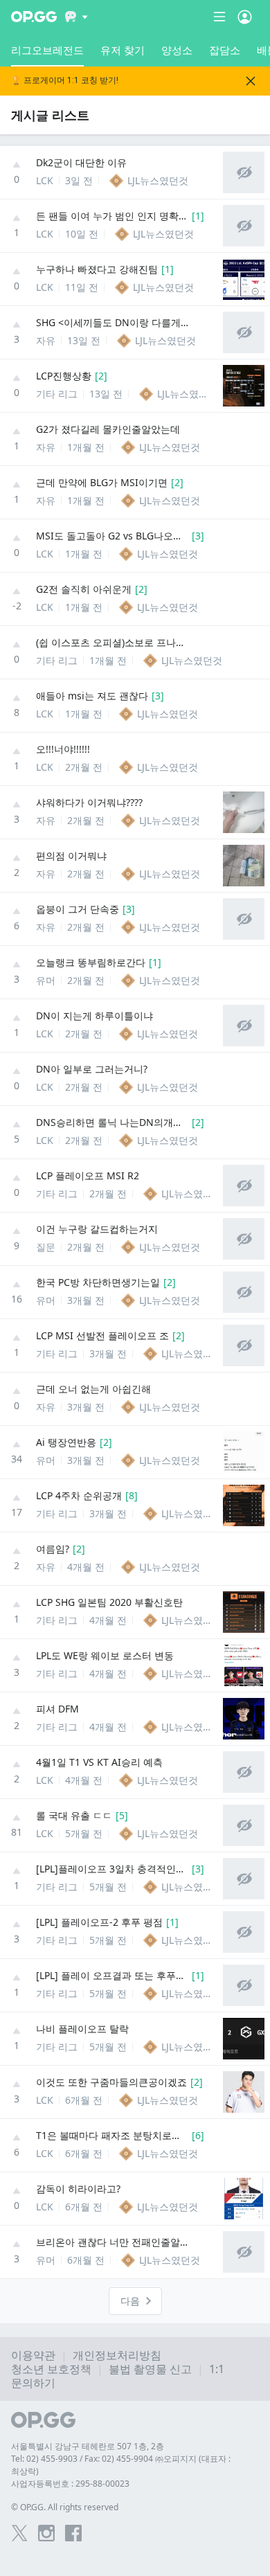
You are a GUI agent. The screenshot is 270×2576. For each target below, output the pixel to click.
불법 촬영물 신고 (150, 2369)
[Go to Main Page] (34, 17)
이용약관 (33, 2355)
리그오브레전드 (47, 50)
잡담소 (225, 50)
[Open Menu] (245, 17)
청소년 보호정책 (51, 2369)
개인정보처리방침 (117, 2355)
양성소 (177, 50)
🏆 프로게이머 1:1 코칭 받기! (65, 81)
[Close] (251, 81)
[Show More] (76, 17)
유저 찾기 (123, 50)
